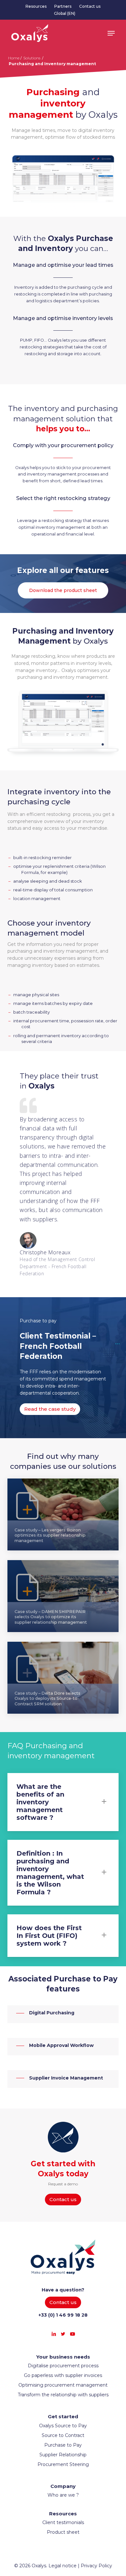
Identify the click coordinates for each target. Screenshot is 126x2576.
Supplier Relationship (63, 2455)
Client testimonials (63, 2522)
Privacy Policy (96, 2566)
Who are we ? (63, 2495)
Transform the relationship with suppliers (63, 2395)
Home (14, 58)
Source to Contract (63, 2435)
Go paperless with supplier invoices (63, 2375)
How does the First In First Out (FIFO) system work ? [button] (49, 1936)
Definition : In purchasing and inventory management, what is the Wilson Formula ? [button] (50, 1873)
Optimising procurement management (63, 2385)
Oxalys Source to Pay (63, 2426)
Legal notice (63, 2566)
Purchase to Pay (63, 2445)
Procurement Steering (63, 2464)
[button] (111, 33)
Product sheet (63, 2532)
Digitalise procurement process (63, 2366)
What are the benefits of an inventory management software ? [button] (40, 1802)
